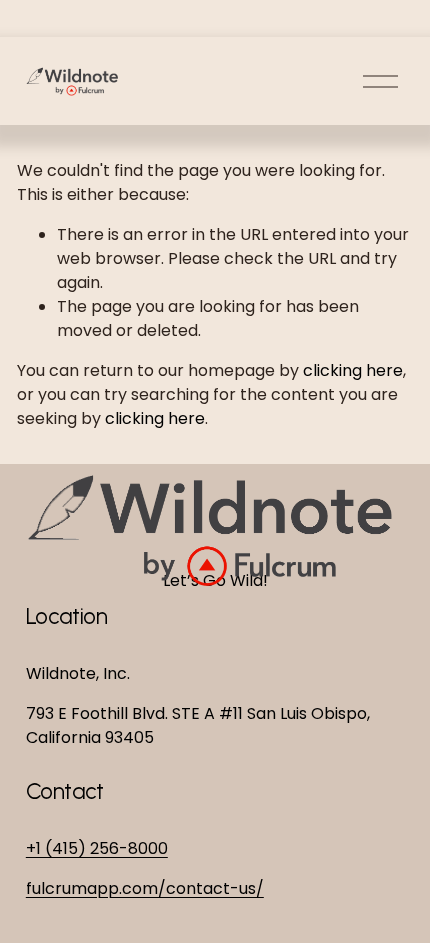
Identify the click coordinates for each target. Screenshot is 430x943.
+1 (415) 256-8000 (97, 848)
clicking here (353, 370)
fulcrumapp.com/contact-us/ (145, 888)
